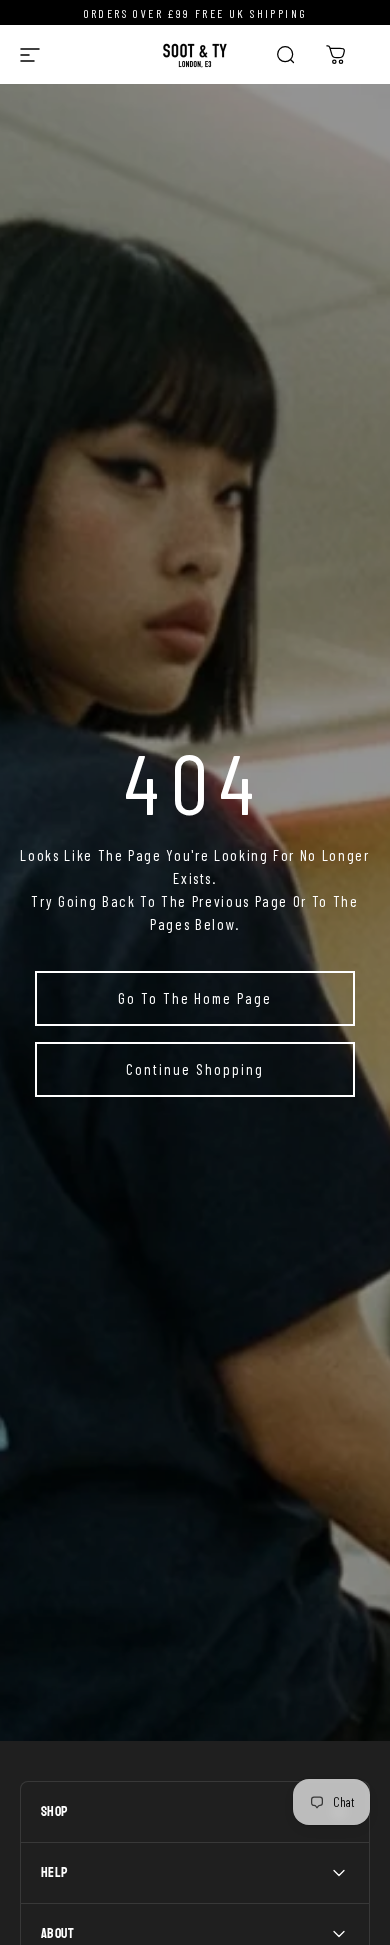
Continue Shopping (194, 1069)
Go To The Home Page (195, 998)
